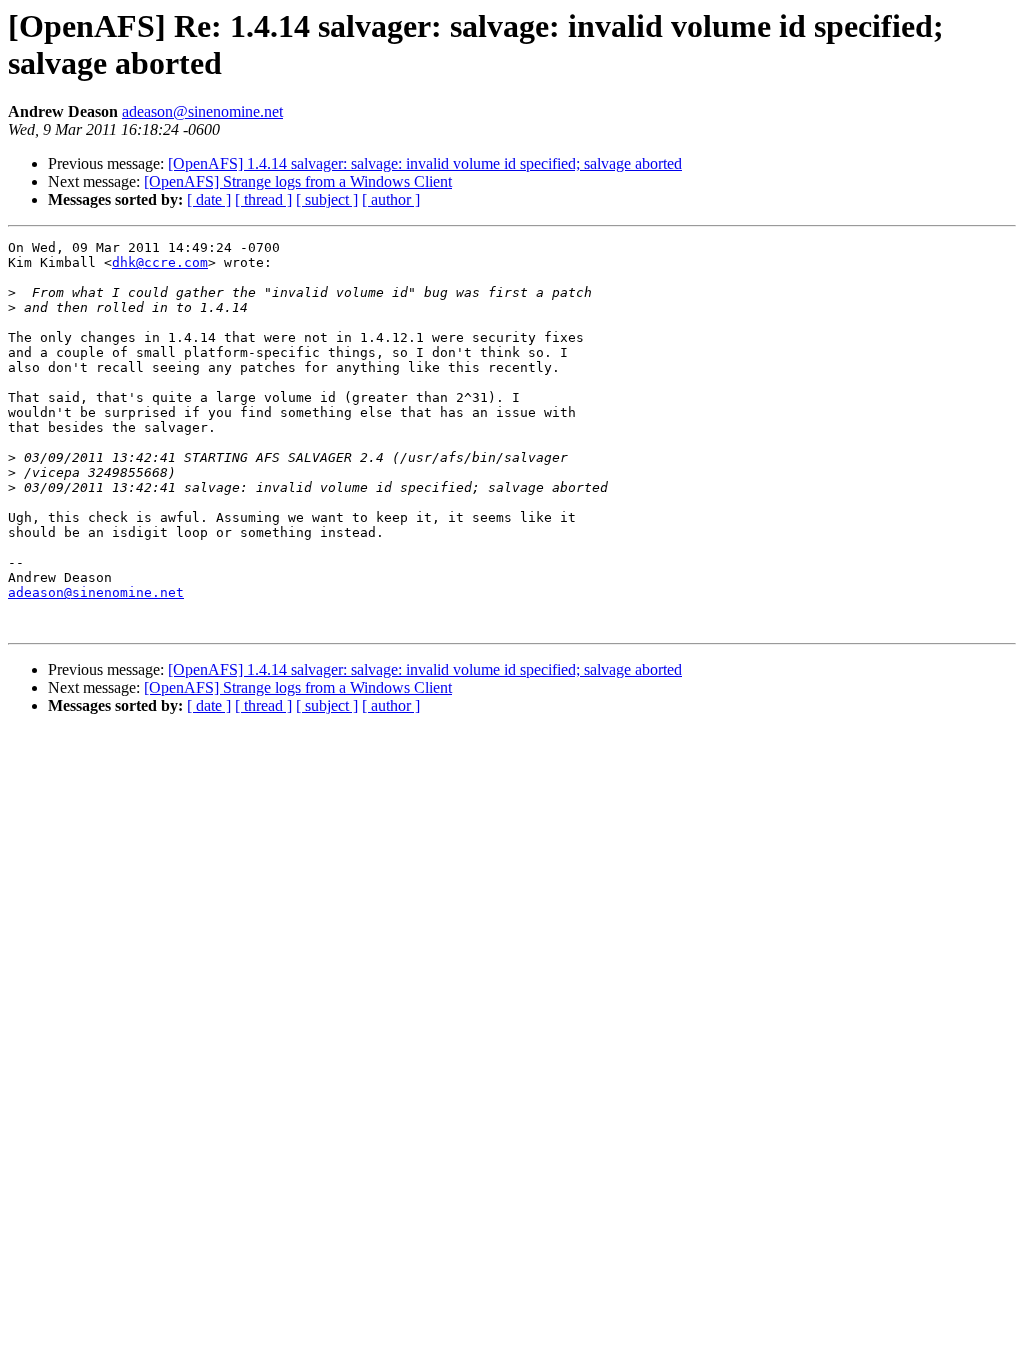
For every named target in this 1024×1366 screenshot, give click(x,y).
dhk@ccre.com (160, 262)
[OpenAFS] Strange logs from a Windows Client (298, 181)
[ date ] (209, 199)
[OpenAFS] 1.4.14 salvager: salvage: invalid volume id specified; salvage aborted (425, 163)
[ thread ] (263, 199)
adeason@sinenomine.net (202, 111)
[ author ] (391, 199)
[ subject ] (327, 199)
